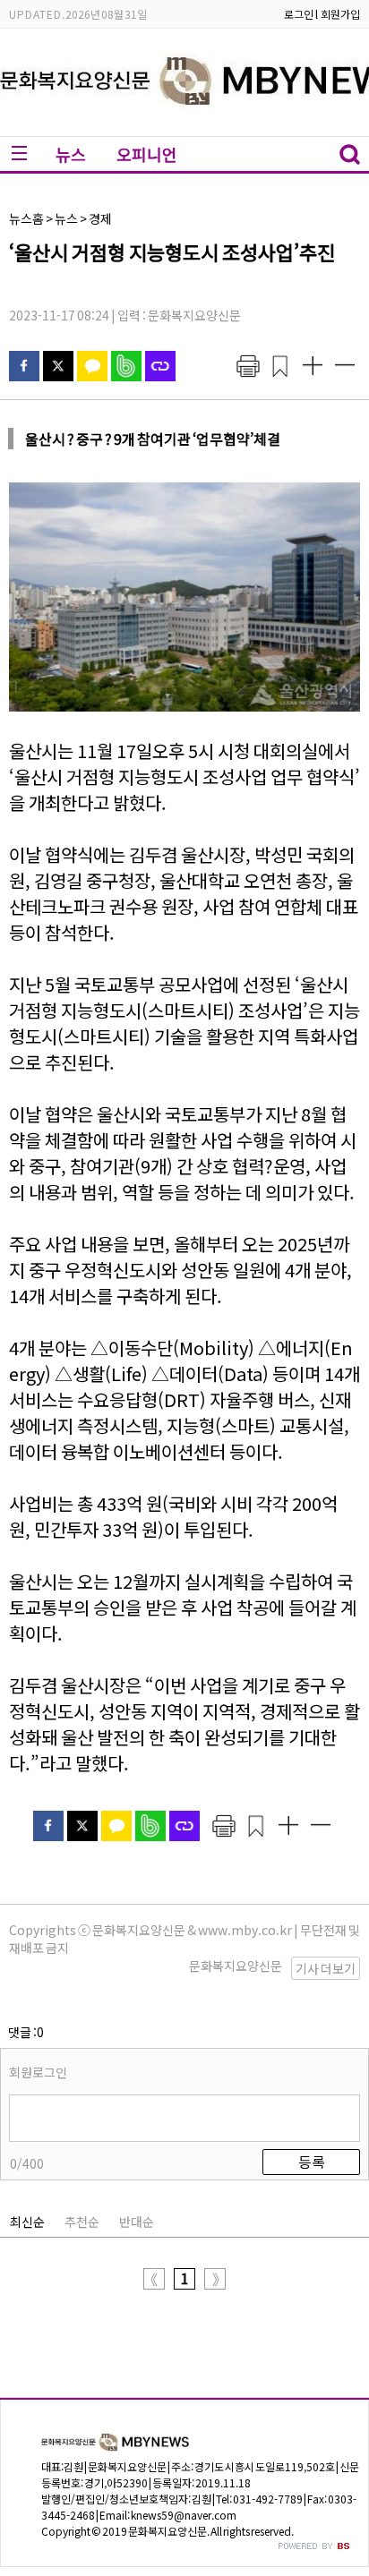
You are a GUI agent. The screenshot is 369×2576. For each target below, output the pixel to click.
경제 (100, 218)
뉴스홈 (26, 218)
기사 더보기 (326, 1968)
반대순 (137, 2222)
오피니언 (147, 154)
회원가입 (340, 14)
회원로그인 (38, 2072)
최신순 (27, 2222)
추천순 (82, 2222)
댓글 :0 (26, 2032)
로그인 (299, 14)
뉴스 (71, 154)
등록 (312, 2162)
